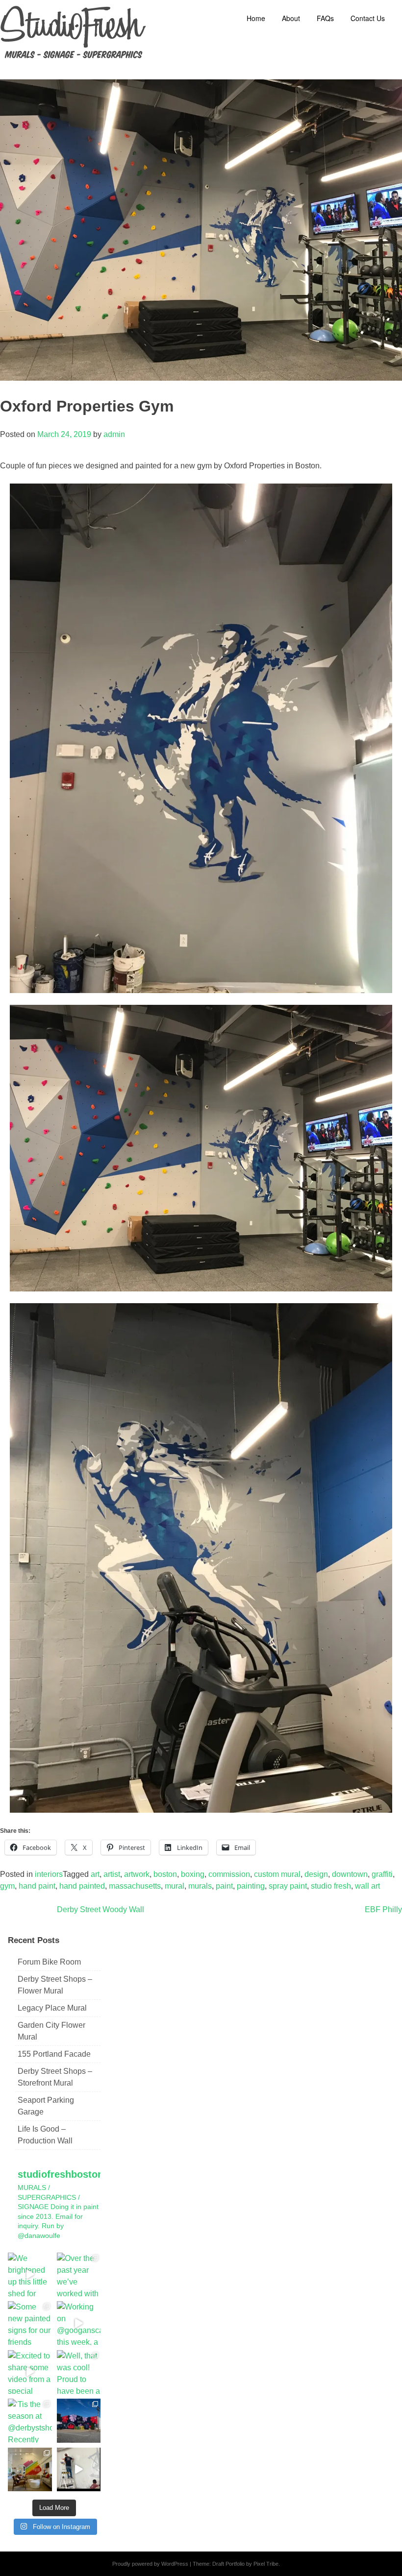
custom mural (277, 1874)
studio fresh (331, 1886)
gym (7, 1886)
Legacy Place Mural (52, 2008)
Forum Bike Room (49, 1962)
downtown (350, 1874)
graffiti (382, 1874)
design (316, 1874)
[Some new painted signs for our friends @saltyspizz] (30, 2323)
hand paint (37, 1886)
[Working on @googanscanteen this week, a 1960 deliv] (79, 2323)
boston (165, 1874)
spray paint (288, 1886)
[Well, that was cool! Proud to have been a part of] (79, 2372)
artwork (137, 1874)
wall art (367, 1886)
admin (114, 434)
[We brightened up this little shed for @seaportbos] (30, 2275)
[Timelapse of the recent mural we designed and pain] (79, 2470)
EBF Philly (383, 1909)
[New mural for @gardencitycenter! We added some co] (79, 2421)
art (95, 1874)
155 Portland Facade (54, 2054)
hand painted (82, 1886)
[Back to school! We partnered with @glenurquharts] (30, 2470)
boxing (193, 1874)
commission (229, 1874)
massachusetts (135, 1886)
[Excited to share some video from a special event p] (30, 2372)
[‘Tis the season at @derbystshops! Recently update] (30, 2421)
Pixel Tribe (266, 2564)
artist (112, 1874)
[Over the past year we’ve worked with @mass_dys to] (79, 2275)
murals (200, 1886)
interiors (49, 1874)
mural (175, 1886)
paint (224, 1886)
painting (251, 1886)
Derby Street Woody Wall (100, 1909)
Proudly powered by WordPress (150, 2564)
